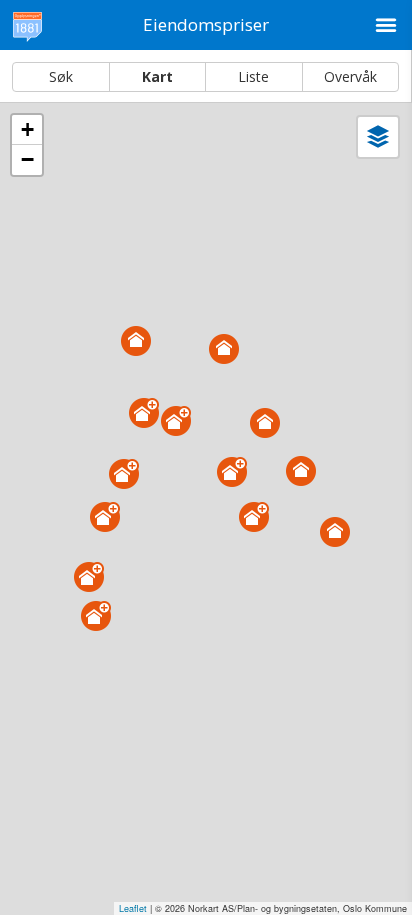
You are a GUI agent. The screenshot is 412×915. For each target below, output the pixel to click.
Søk (61, 76)
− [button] (27, 159)
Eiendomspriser (206, 24)
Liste (253, 76)
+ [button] (27, 129)
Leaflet (133, 908)
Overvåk (350, 76)
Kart (157, 76)
